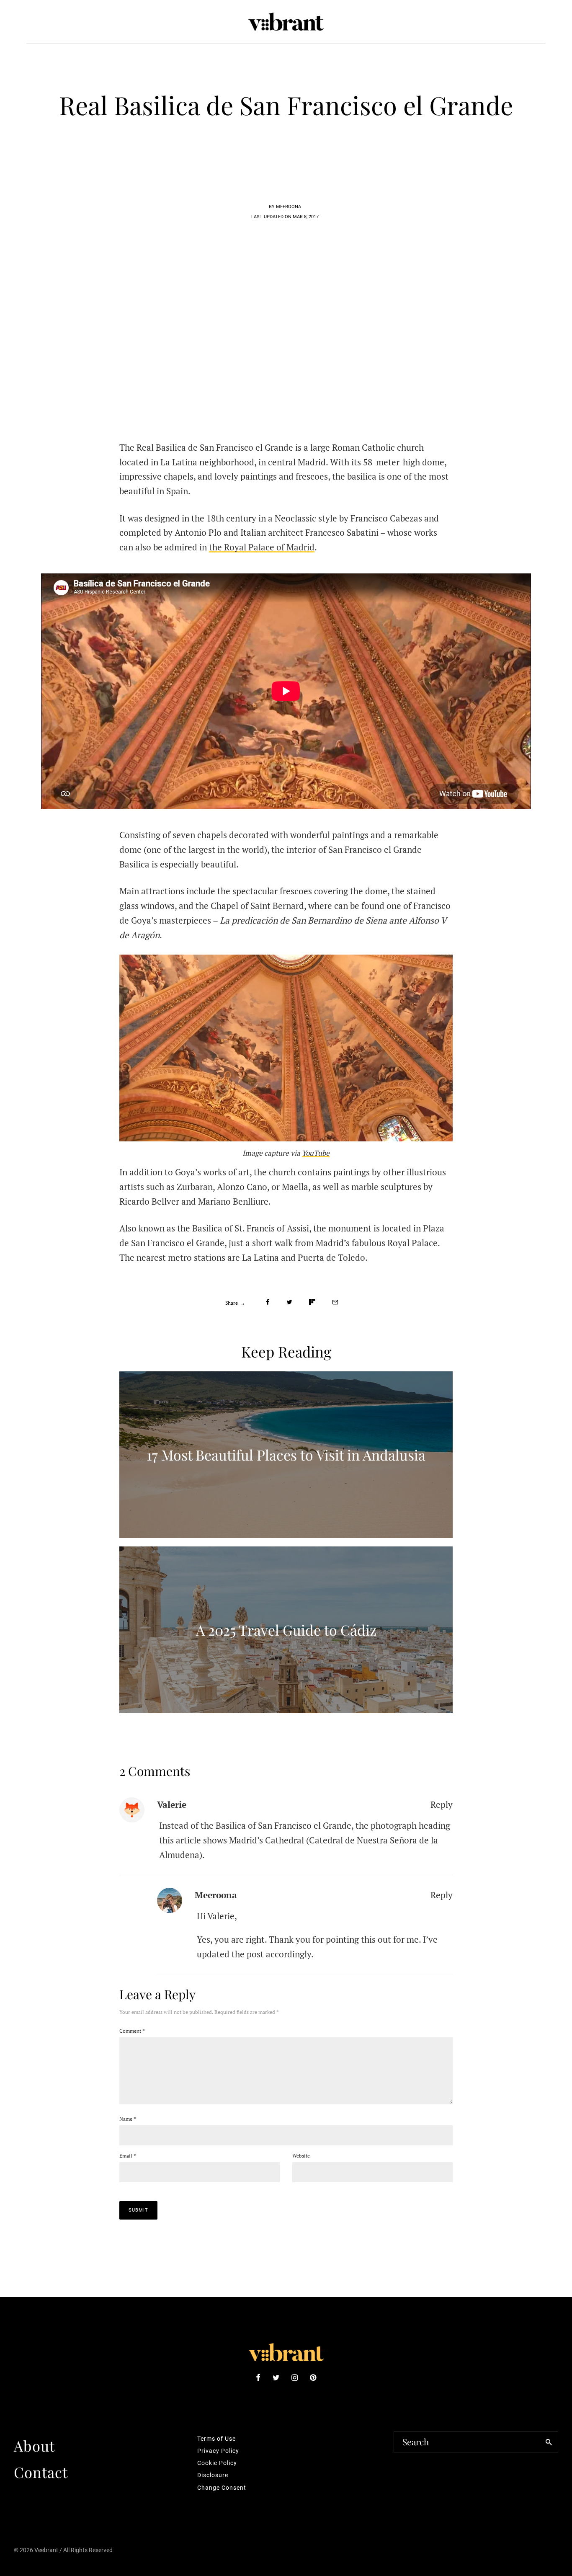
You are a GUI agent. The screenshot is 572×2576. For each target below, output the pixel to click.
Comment (132, 2031)
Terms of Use (216, 2439)
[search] (549, 2442)
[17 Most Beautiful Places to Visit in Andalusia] (286, 1455)
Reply (442, 1804)
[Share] (268, 1302)
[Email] (335, 1302)
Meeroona (216, 1895)
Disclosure (213, 2475)
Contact (41, 2472)
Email (128, 2156)
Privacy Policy (218, 2451)
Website (301, 2156)
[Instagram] (295, 2377)
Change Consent (222, 2488)
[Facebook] (258, 2377)
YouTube (316, 1153)
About (34, 2446)
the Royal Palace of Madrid (262, 547)
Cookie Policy (217, 2463)
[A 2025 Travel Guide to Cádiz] (286, 1630)
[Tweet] (289, 1302)
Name (128, 2119)
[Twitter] (276, 2377)
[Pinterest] (313, 2377)
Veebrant (46, 2550)
